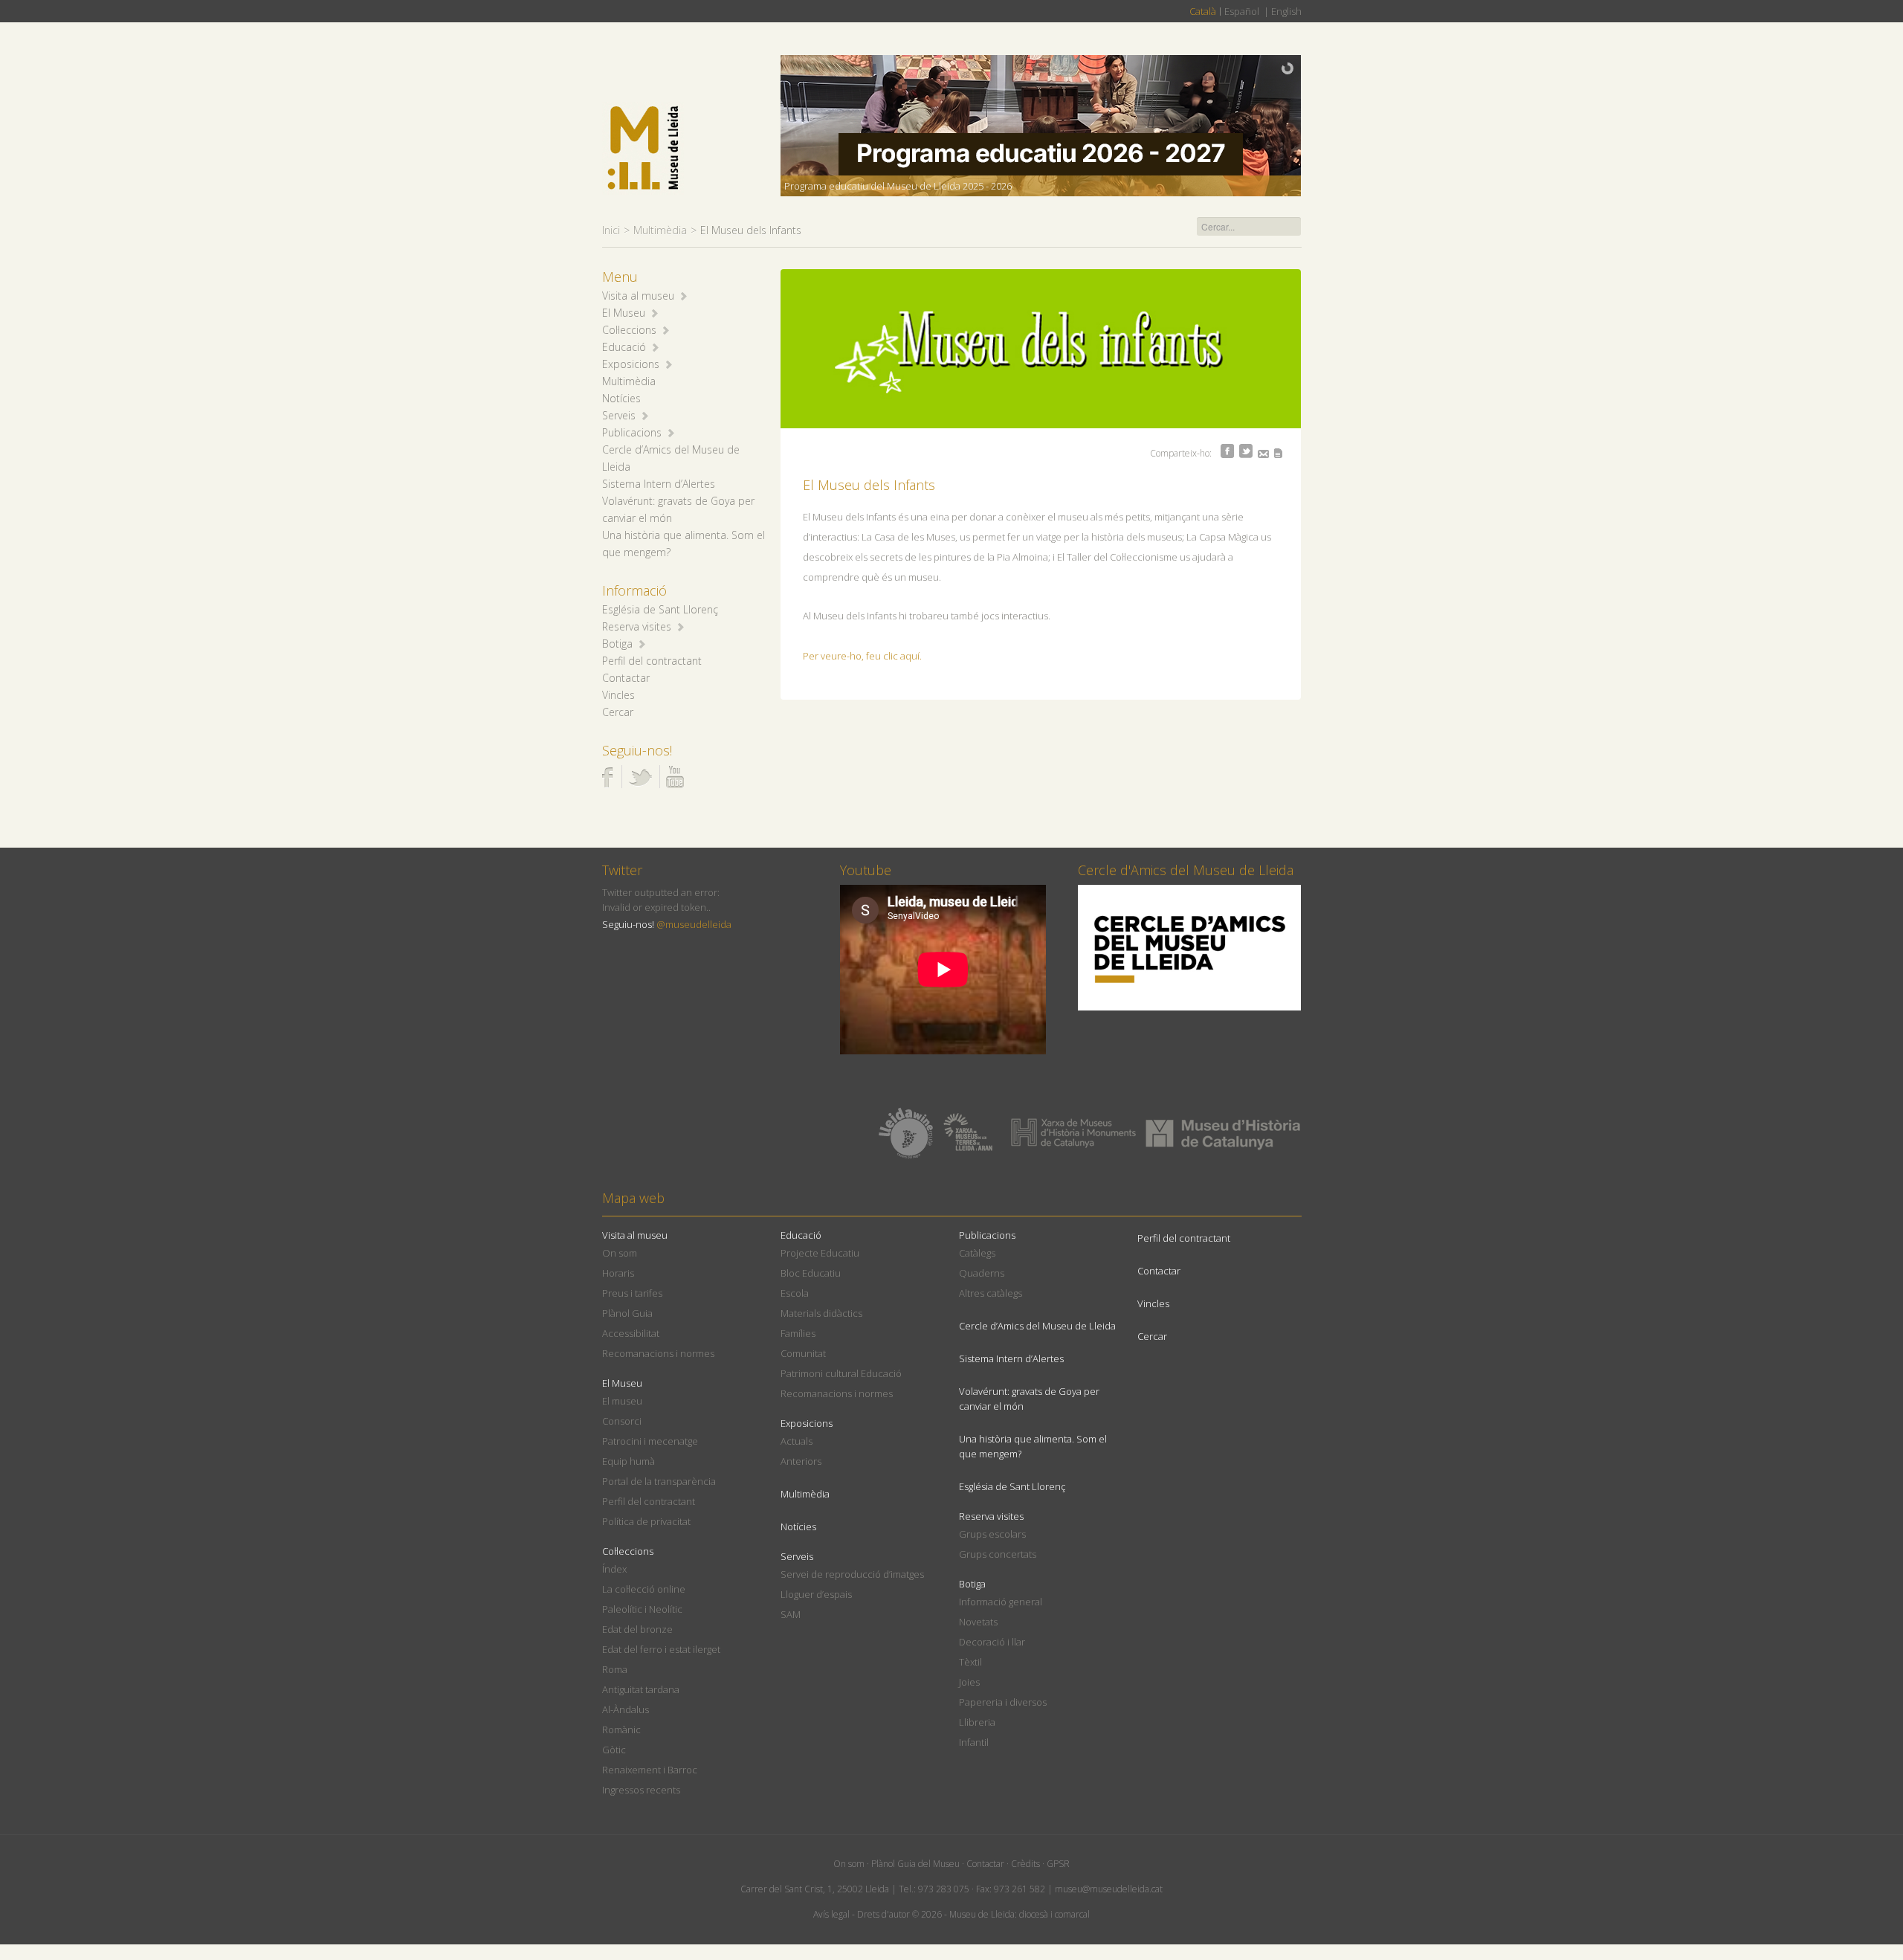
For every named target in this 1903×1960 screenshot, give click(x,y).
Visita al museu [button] (638, 296)
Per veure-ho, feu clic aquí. (862, 656)
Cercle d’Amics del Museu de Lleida (1037, 1326)
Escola (795, 1293)
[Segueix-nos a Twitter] (640, 777)
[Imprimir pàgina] (1278, 453)
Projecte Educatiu (820, 1253)
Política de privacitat (646, 1521)
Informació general (1001, 1602)
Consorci (622, 1421)
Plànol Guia (627, 1313)
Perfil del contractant (652, 661)
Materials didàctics (821, 1313)
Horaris (618, 1273)
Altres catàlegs (991, 1293)
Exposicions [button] (631, 364)
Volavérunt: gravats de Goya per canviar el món (1029, 1399)
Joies (969, 1682)
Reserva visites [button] (637, 626)
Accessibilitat (631, 1333)
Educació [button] (624, 347)
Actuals (797, 1441)
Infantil (974, 1742)
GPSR (1058, 1864)
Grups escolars (992, 1534)
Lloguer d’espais (816, 1594)
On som (620, 1253)
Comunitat (803, 1353)
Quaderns (982, 1273)
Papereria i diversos (1003, 1702)
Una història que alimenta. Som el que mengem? (1033, 1446)
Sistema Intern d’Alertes (659, 484)
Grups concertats (998, 1554)
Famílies (798, 1333)
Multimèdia (660, 230)
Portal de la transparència (659, 1481)
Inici (611, 230)
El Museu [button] (624, 313)
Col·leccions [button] (629, 330)
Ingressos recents (641, 1790)
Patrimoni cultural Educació (841, 1373)
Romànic (621, 1729)
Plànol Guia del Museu (915, 1864)
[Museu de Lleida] (643, 148)
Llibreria (977, 1722)
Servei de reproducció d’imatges (852, 1574)
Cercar (618, 712)
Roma (615, 1669)
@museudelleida (694, 924)
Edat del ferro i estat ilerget (661, 1649)
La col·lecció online (644, 1589)
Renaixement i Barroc (650, 1770)
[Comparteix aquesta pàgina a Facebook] (1227, 451)
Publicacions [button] (632, 432)
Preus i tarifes (632, 1293)
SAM (791, 1614)
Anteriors (801, 1461)
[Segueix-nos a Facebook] (608, 777)
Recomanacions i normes (658, 1353)
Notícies (621, 398)
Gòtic (614, 1750)
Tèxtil (970, 1662)
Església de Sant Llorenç (660, 609)
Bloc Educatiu (811, 1273)
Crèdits (1025, 1864)
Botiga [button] (617, 644)
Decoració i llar (992, 1642)
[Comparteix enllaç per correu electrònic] (1263, 454)
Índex (614, 1569)
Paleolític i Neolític (642, 1609)
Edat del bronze (637, 1629)
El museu (622, 1401)
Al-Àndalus (626, 1709)
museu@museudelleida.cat (1109, 1889)
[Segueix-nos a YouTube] (675, 777)
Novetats (978, 1622)
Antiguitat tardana (641, 1689)
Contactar (626, 678)
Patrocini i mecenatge (650, 1441)
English (1286, 11)
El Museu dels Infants (869, 485)
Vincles (618, 695)
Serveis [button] (619, 415)
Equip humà (629, 1461)
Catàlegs (977, 1253)
